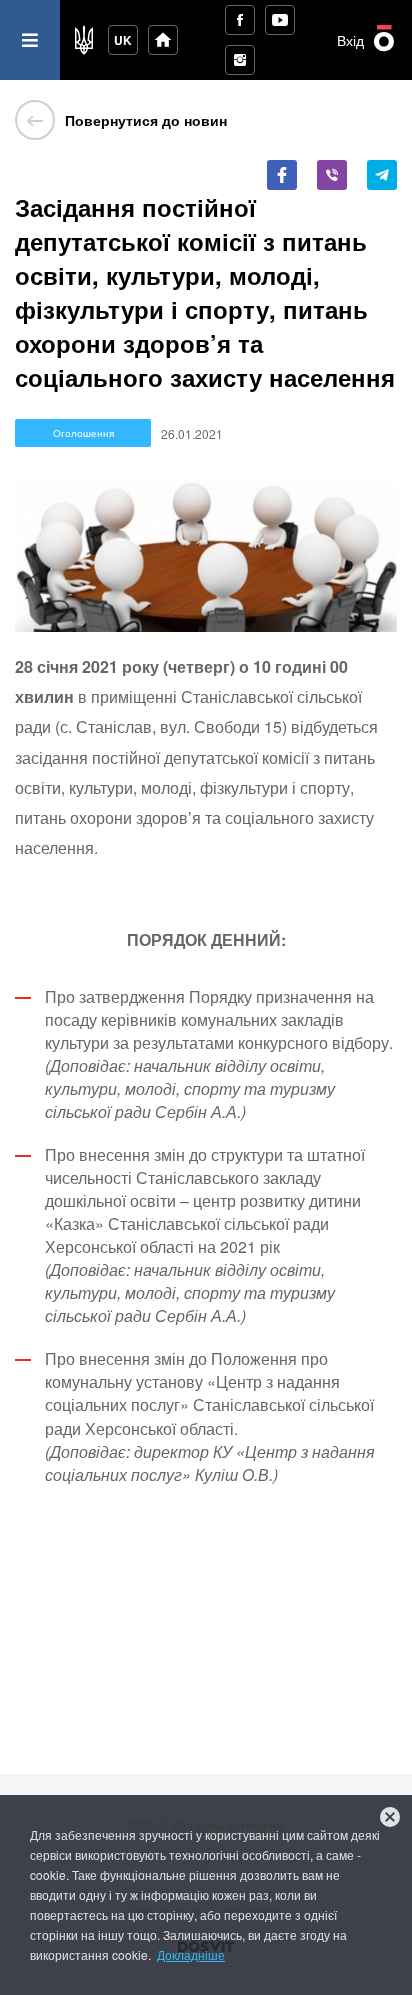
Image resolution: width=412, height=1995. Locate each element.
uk (123, 40)
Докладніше (191, 1954)
